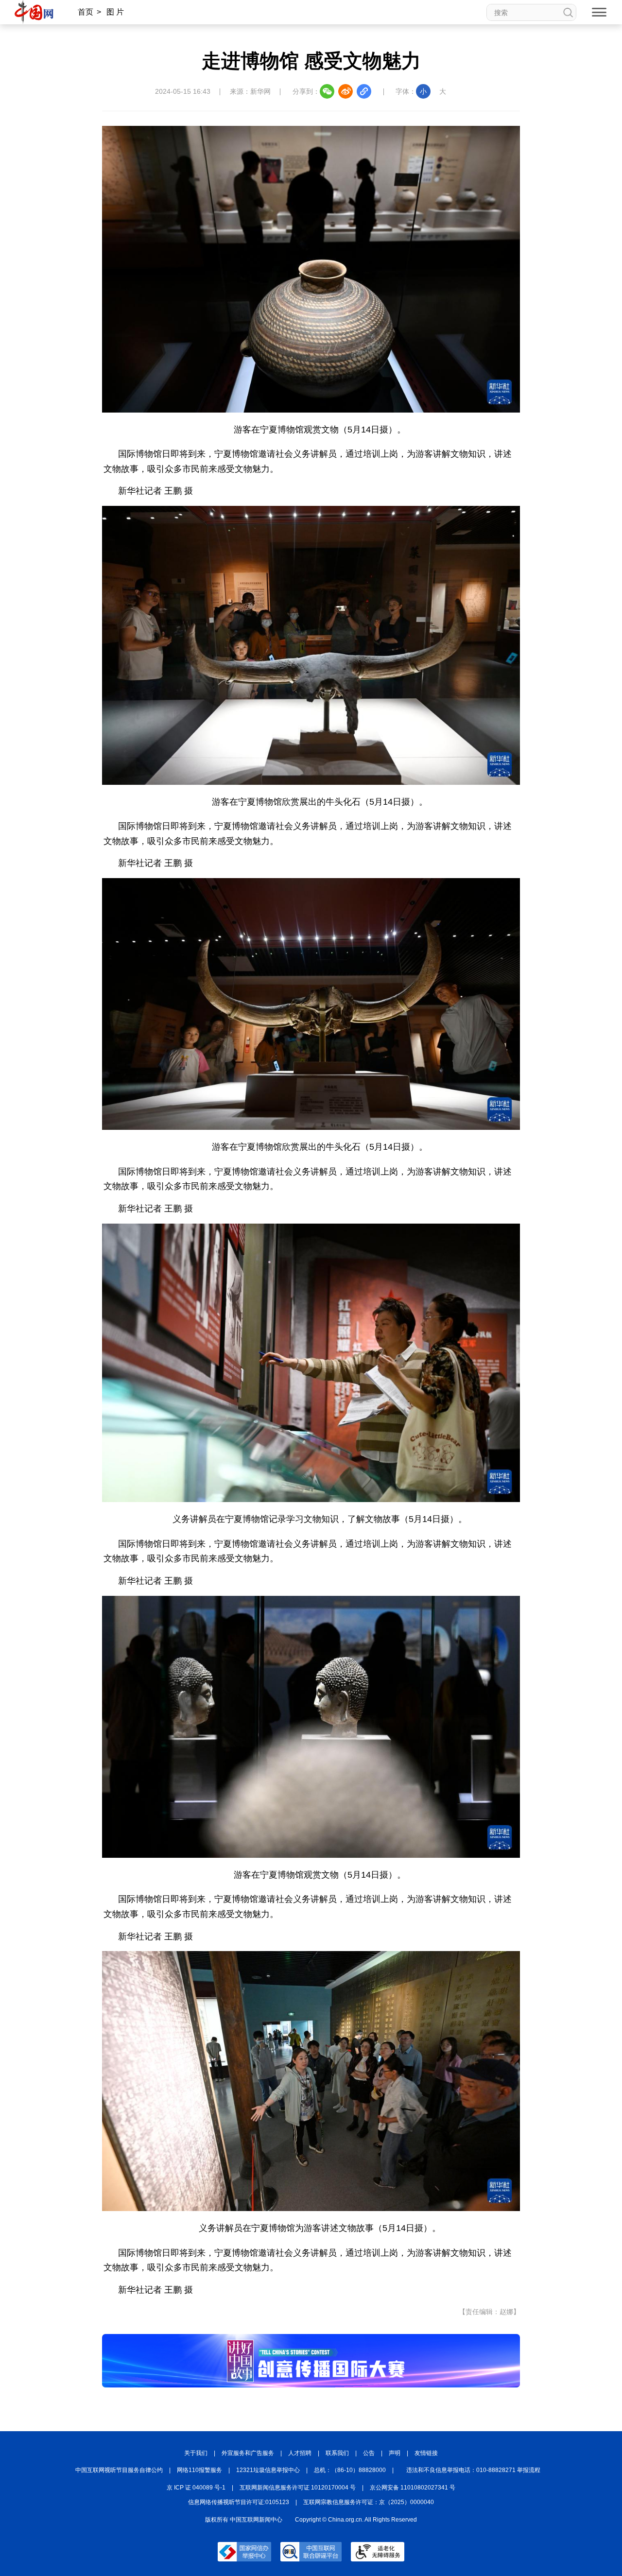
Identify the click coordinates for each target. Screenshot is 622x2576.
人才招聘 (300, 2453)
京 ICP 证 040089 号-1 (196, 2488)
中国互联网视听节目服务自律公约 (119, 2470)
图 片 (115, 12)
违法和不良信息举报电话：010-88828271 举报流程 (473, 2470)
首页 (86, 12)
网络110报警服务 (199, 2470)
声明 (395, 2453)
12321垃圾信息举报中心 (268, 2470)
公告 (369, 2453)
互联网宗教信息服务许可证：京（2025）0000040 (369, 2502)
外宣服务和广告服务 (248, 2453)
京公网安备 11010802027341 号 (413, 2488)
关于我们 (196, 2453)
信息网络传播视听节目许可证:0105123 (239, 2502)
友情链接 (426, 2453)
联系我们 (337, 2453)
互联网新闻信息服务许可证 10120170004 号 (298, 2488)
